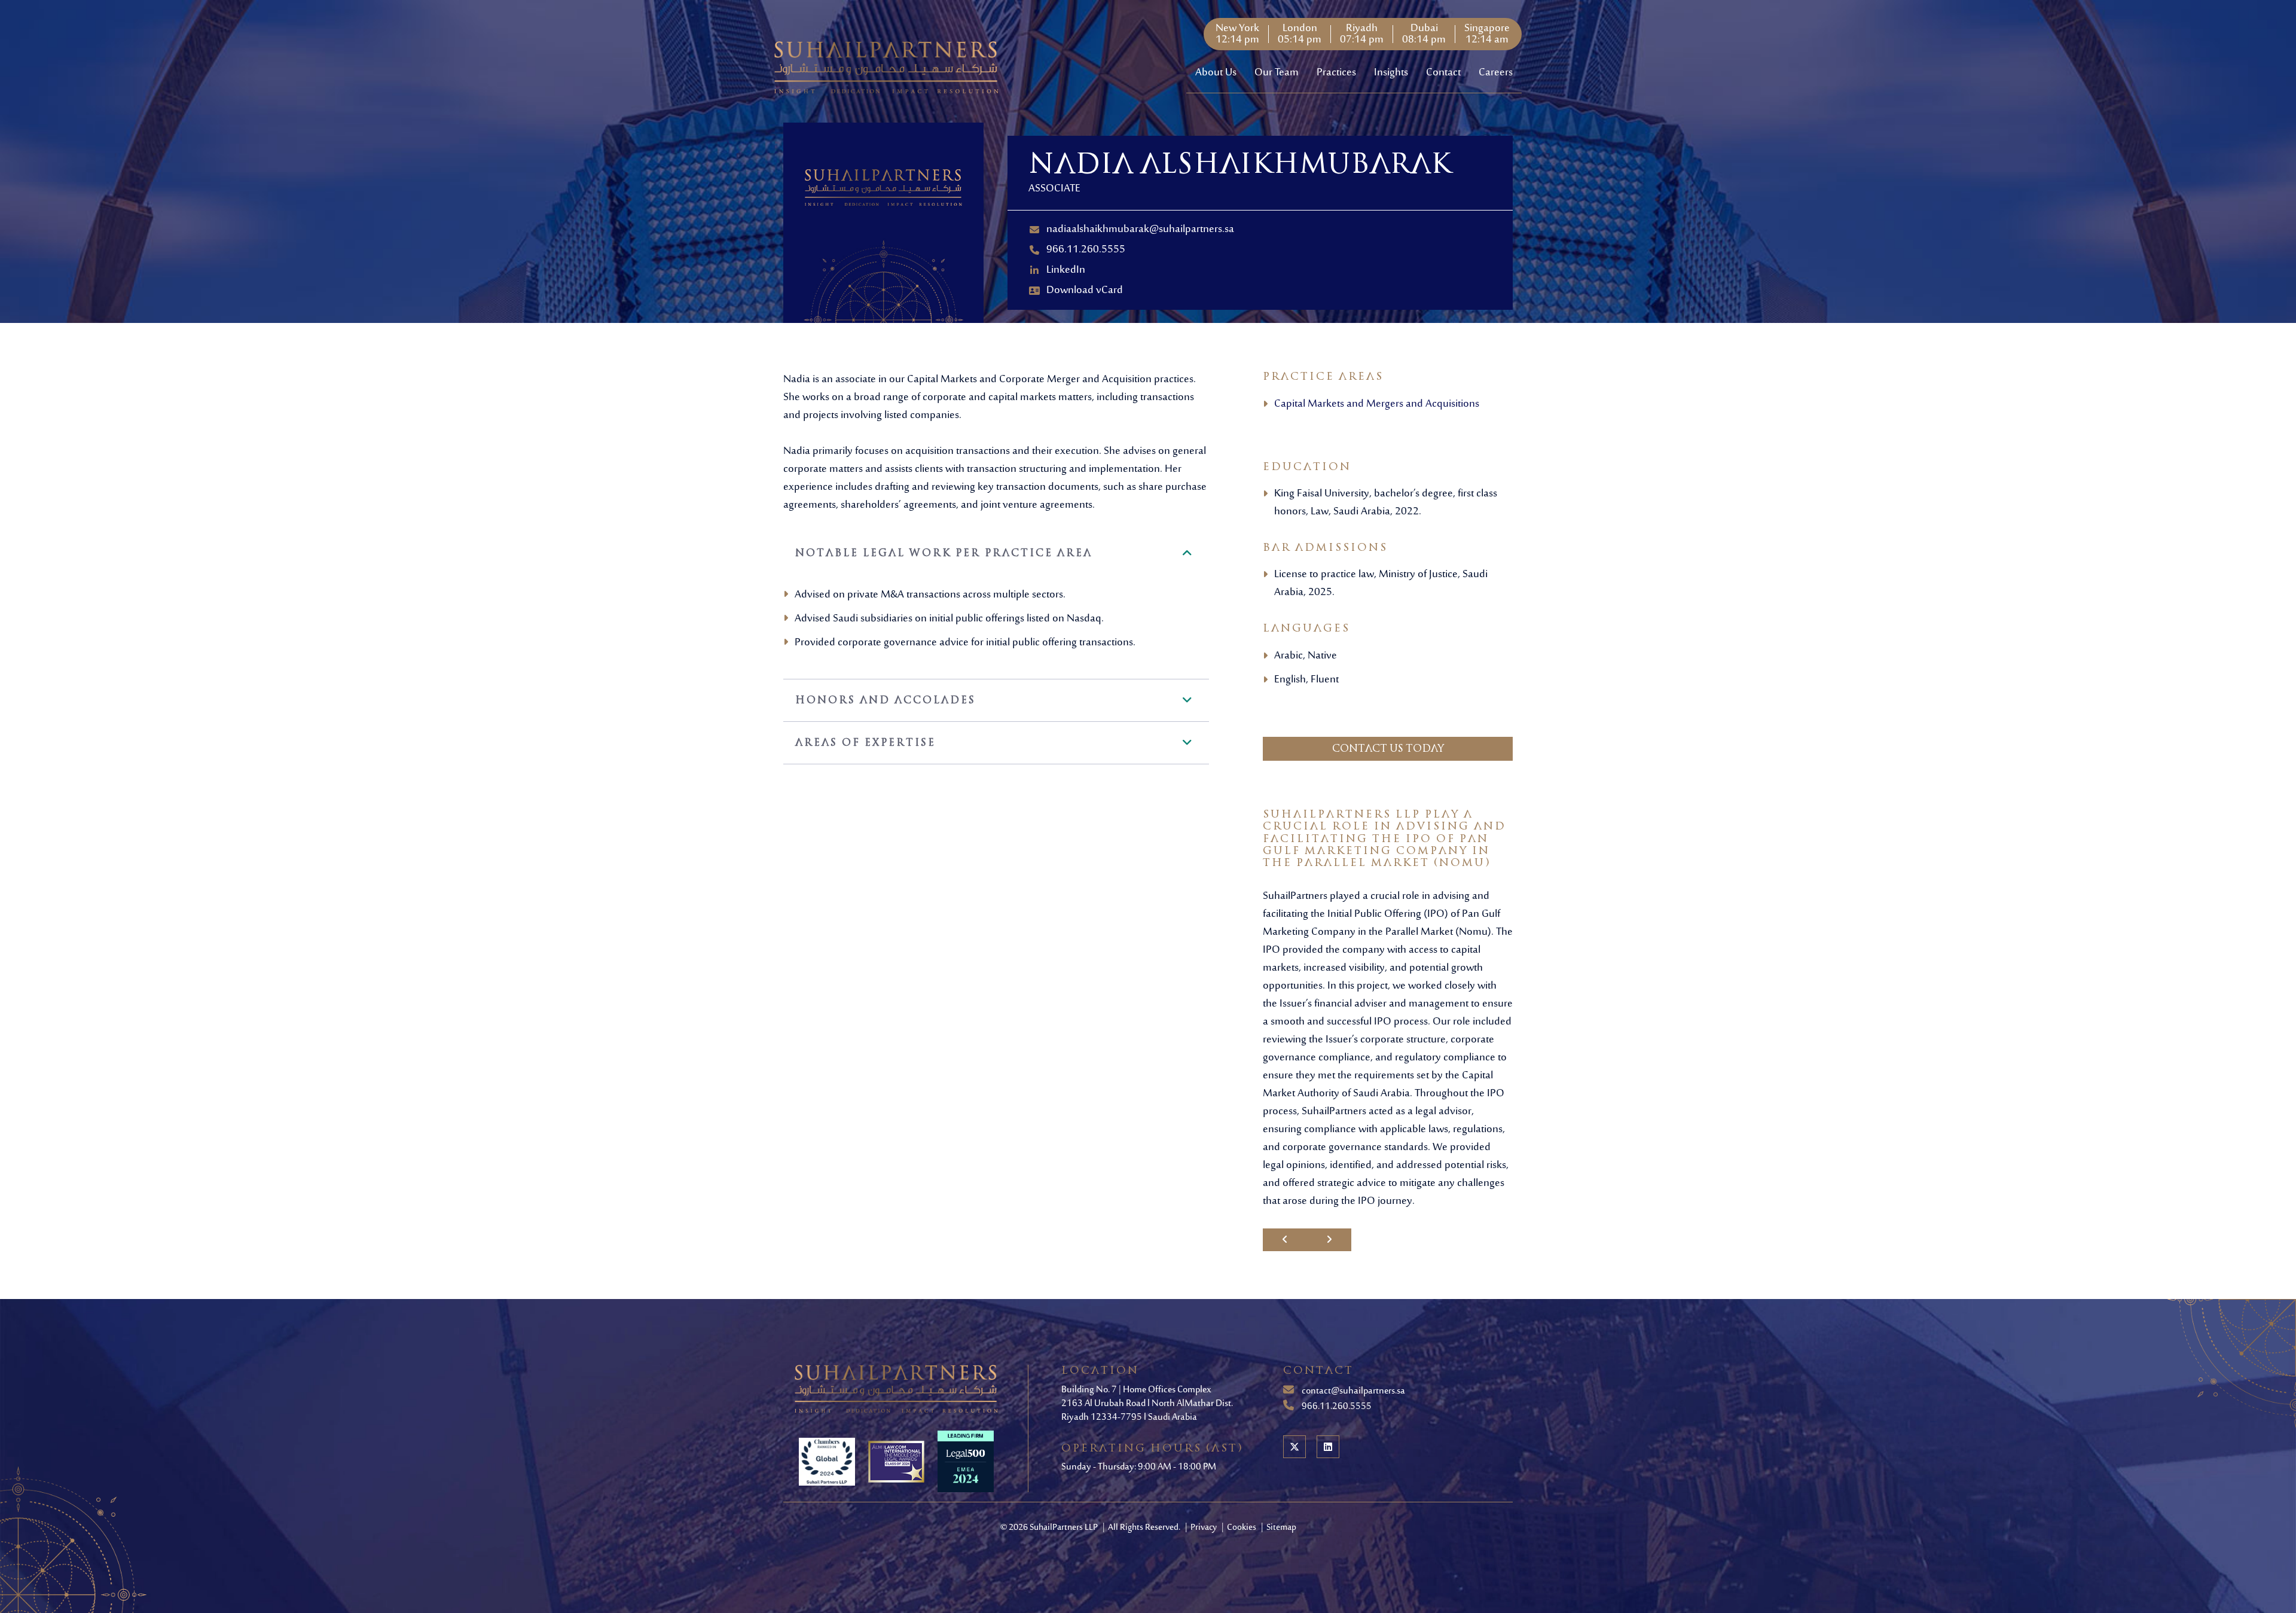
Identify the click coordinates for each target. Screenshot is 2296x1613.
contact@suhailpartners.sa (1352, 1391)
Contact (1443, 73)
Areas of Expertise (865, 743)
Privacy (1205, 1527)
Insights (1391, 73)
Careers (1496, 73)
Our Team (1277, 73)
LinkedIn (1066, 270)
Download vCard (1085, 291)
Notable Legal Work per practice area (944, 553)
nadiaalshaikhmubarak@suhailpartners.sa (1140, 230)
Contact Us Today (1388, 748)
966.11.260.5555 (1086, 250)
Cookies (1242, 1527)
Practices (1336, 73)
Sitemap (1281, 1527)
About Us (1216, 73)
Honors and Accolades (886, 700)
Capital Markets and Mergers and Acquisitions (1377, 404)
